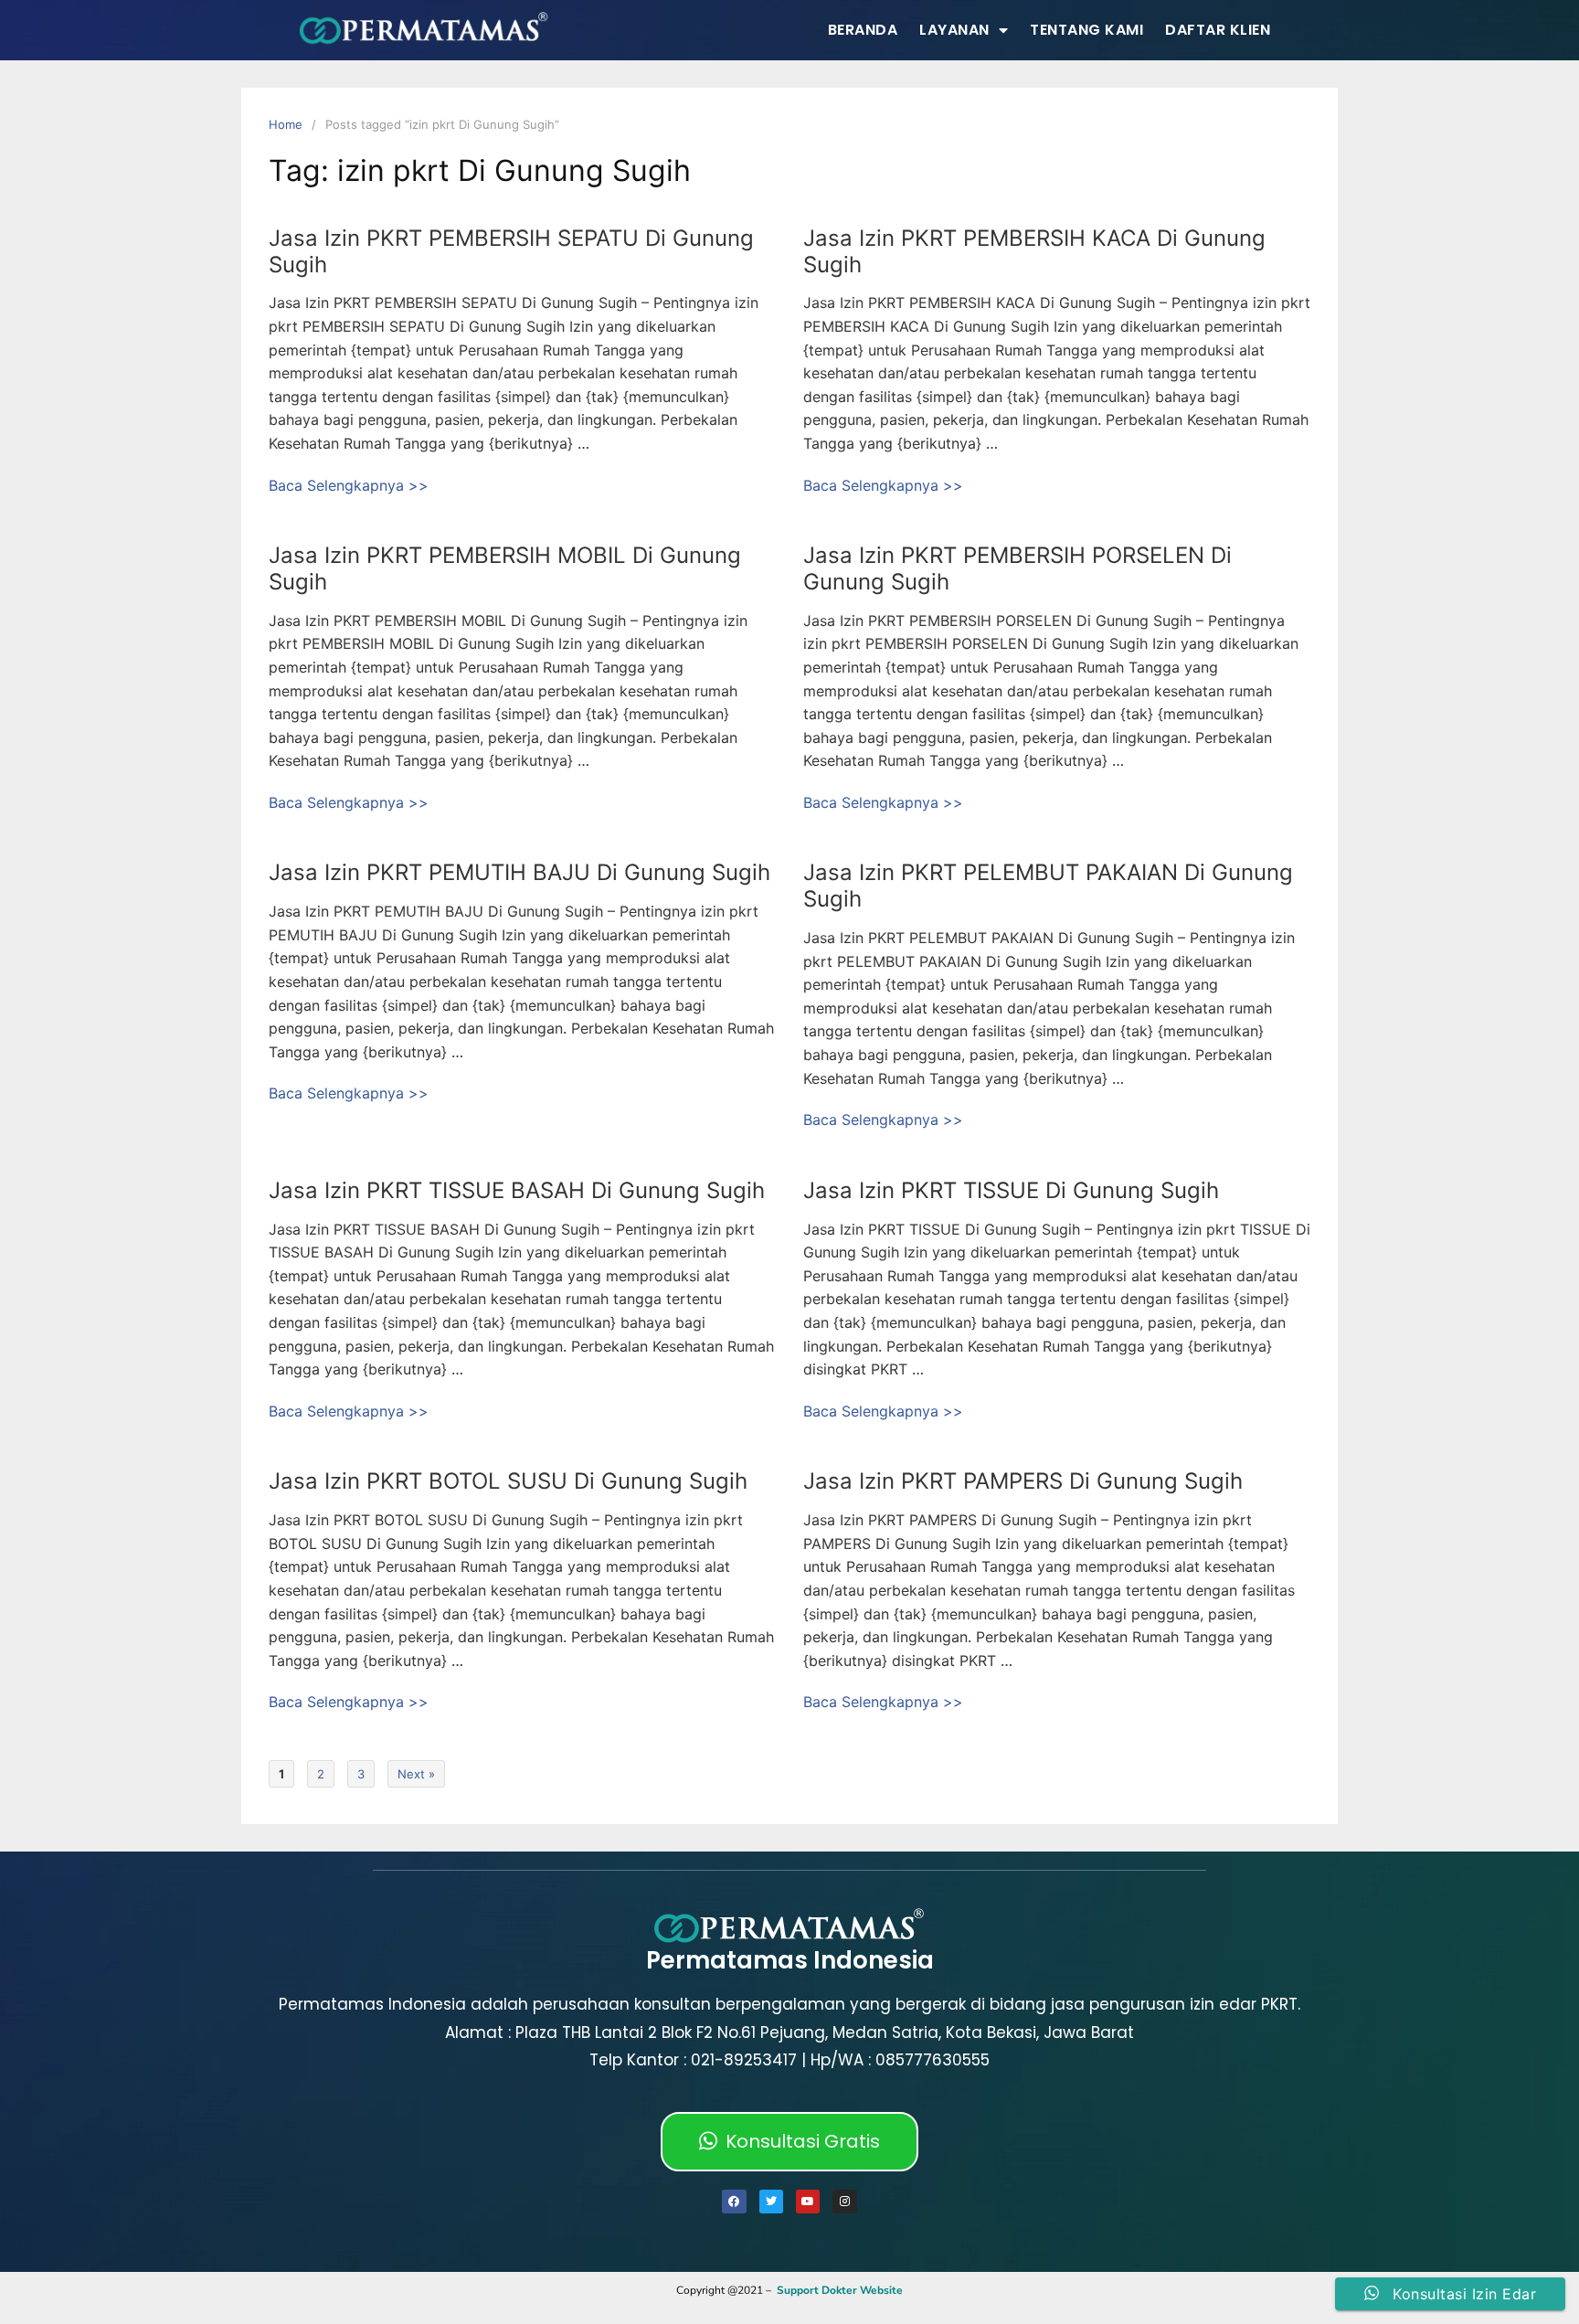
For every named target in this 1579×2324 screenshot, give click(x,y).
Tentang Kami (1086, 30)
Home (286, 124)
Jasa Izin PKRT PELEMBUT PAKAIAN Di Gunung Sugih (1048, 886)
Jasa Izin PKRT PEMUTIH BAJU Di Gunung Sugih (519, 872)
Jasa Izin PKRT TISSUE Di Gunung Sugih (1011, 1190)
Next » (416, 1774)
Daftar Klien (1218, 30)
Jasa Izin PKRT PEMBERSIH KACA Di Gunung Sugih (1034, 251)
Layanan (954, 30)
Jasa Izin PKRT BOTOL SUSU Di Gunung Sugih (508, 1481)
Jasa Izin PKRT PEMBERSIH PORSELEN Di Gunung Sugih (1017, 568)
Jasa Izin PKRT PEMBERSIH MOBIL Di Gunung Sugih (505, 568)
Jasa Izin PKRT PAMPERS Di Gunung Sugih (1023, 1481)
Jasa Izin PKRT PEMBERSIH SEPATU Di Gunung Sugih (511, 251)
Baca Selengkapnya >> (349, 485)
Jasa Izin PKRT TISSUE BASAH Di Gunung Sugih (517, 1190)
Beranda (863, 30)
